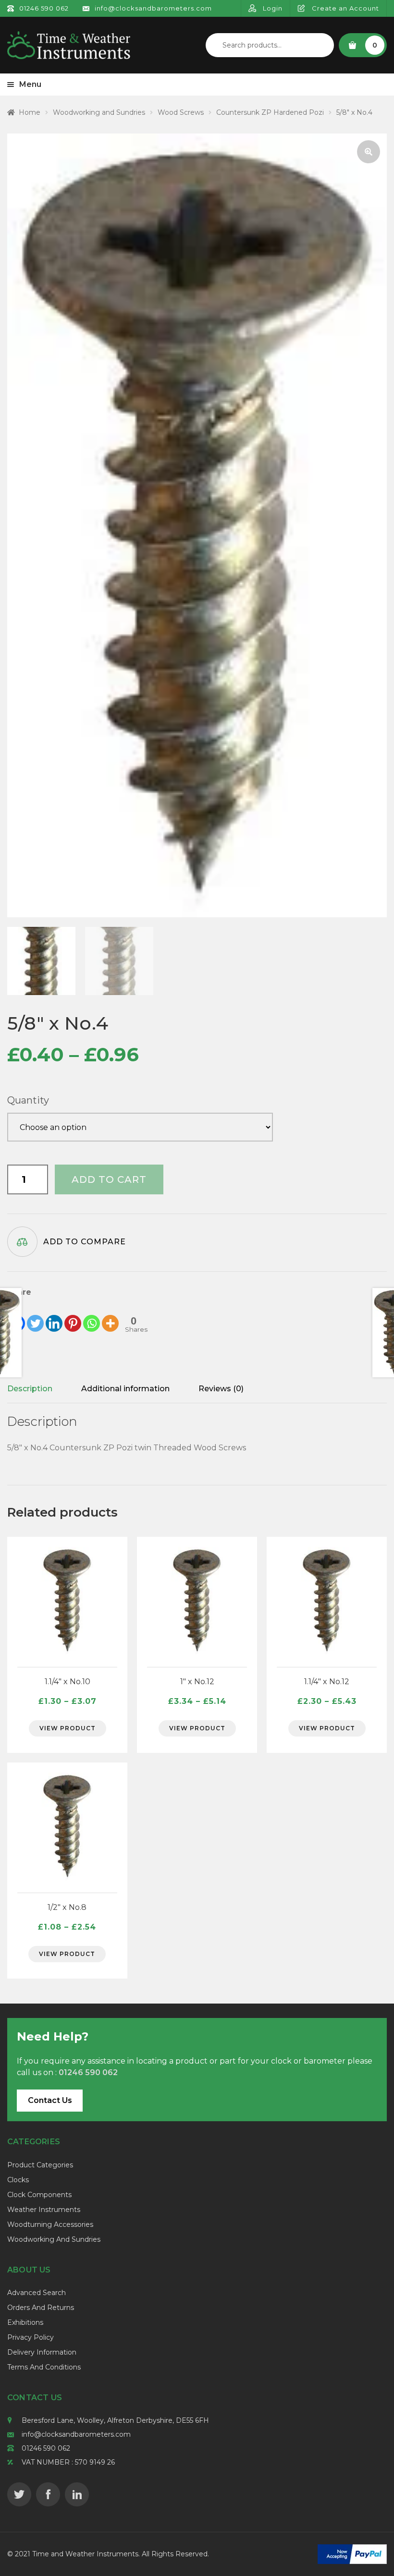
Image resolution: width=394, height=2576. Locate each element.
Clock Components (39, 2195)
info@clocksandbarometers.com (76, 2434)
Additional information (125, 1389)
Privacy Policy (31, 2337)
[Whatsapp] (92, 1316)
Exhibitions (25, 2322)
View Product (68, 1728)
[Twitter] (35, 1316)
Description (30, 1389)
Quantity (28, 1100)
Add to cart (109, 1179)
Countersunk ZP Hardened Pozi (270, 112)
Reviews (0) (221, 1389)
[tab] (30, 1389)
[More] (110, 1316)
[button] (369, 152)
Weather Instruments (44, 2210)
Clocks (18, 2180)
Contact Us (50, 2100)
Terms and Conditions (44, 2367)
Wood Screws (181, 112)
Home (30, 112)
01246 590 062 (46, 2448)
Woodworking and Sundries (99, 112)
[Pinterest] (73, 1316)
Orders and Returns (41, 2308)
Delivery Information (42, 2352)
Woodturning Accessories (50, 2224)
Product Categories (40, 2165)
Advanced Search (37, 2293)
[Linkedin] (54, 1316)
